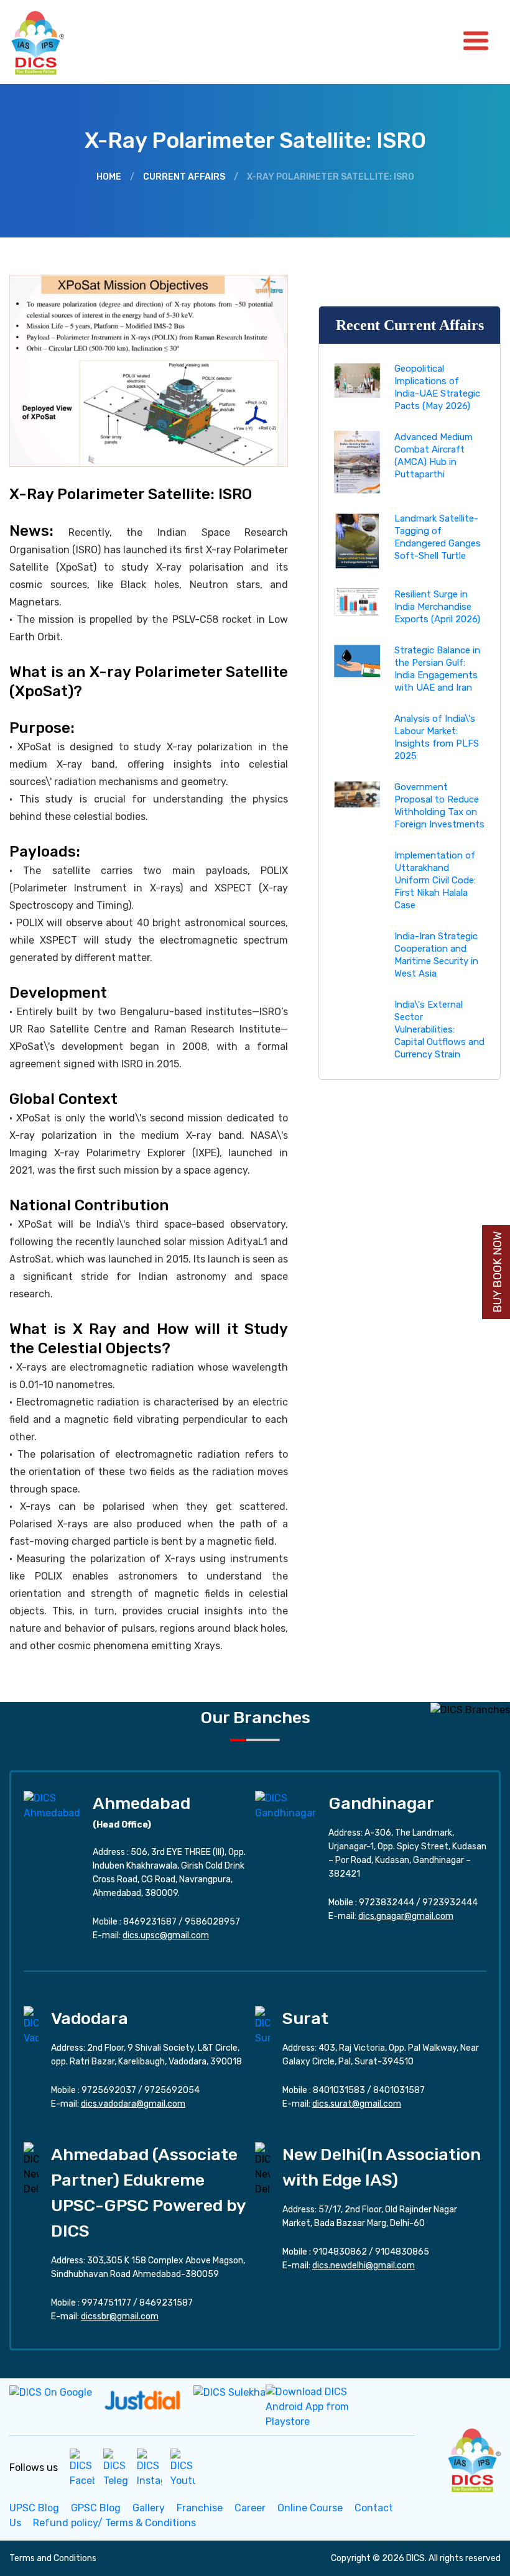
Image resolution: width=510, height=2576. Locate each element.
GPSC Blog (96, 2508)
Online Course (310, 2508)
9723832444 (387, 1902)
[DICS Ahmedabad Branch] (52, 1805)
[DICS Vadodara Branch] (31, 2025)
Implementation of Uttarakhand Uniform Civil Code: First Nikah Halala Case (435, 880)
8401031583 (339, 2090)
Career (250, 2508)
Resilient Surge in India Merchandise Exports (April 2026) (437, 607)
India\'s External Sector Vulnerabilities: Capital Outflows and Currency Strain (439, 1029)
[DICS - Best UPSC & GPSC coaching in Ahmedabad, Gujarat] (49, 42)
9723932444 (450, 1902)
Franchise (200, 2508)
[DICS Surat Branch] (262, 2025)
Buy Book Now (498, 1272)
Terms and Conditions (53, 2558)
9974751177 (106, 2303)
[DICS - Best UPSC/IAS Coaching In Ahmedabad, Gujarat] (473, 2458)
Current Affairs (184, 177)
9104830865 (402, 2252)
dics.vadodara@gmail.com (133, 2104)
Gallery (149, 2508)
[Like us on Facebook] (82, 2468)
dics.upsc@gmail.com (166, 1935)
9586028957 (212, 1922)
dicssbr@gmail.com (120, 2316)
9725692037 (109, 2090)
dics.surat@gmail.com (357, 2104)
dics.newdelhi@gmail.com (364, 2265)
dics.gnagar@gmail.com (406, 1916)
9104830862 (340, 2252)
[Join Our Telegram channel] (116, 2468)
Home (109, 177)
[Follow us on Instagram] (149, 2468)
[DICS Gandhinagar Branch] (285, 1805)
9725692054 (172, 2090)
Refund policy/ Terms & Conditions (114, 2523)
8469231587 (150, 1922)
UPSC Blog (34, 2508)
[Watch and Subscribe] (183, 2468)
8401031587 (399, 2090)
